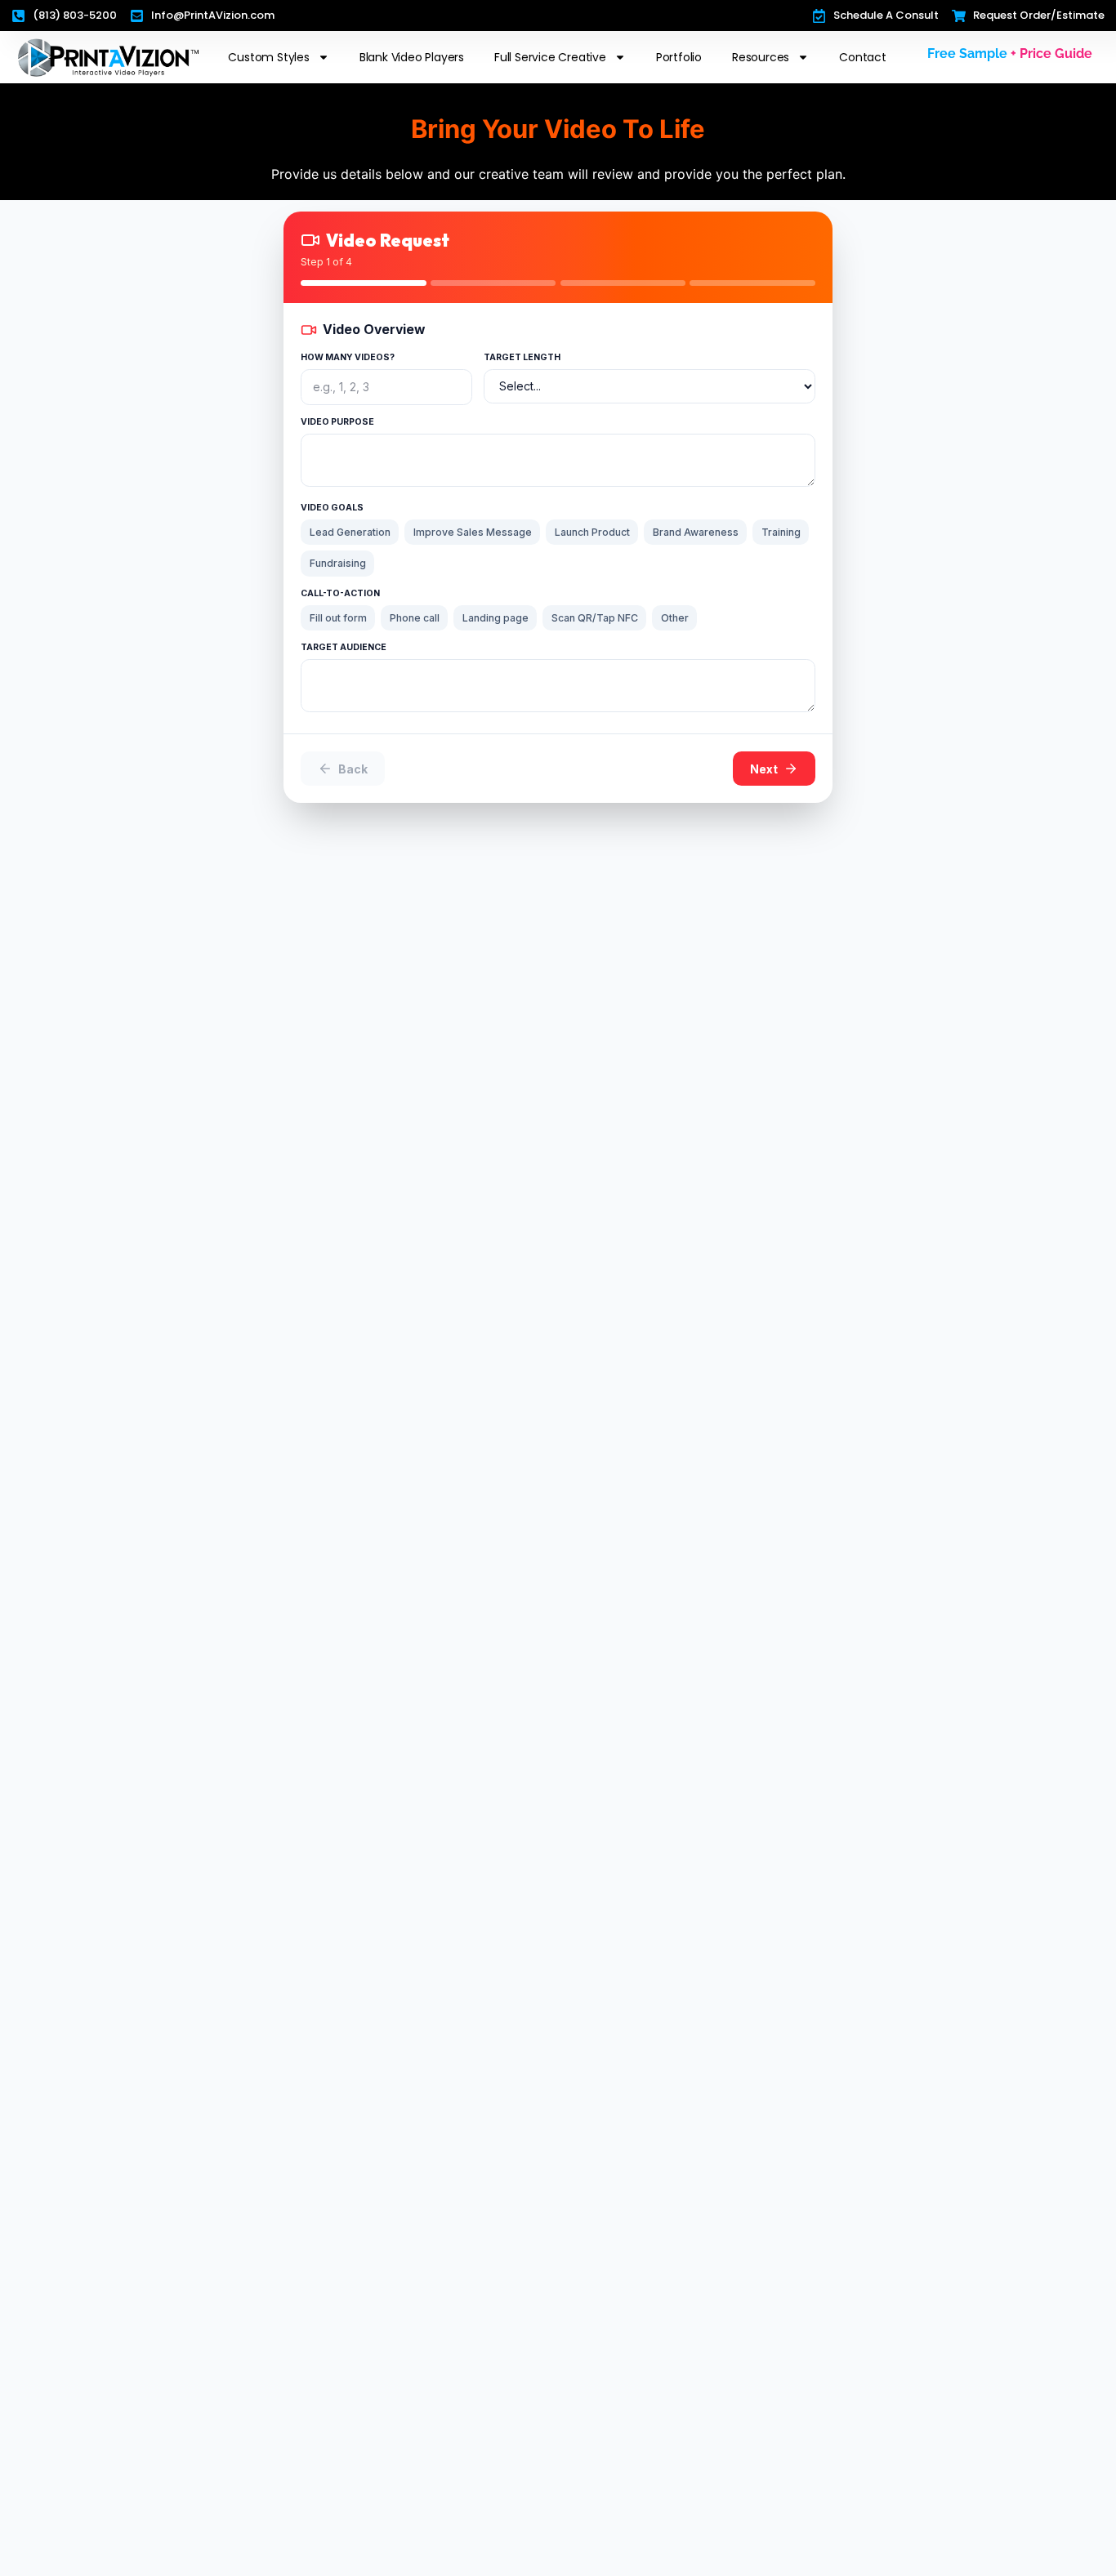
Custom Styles (268, 57)
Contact (863, 57)
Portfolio (679, 57)
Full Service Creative (550, 57)
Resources (761, 57)
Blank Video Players (412, 57)
